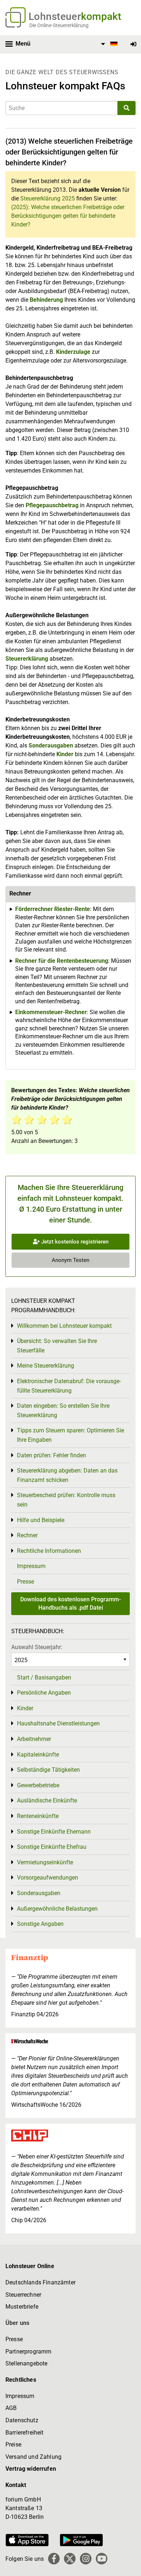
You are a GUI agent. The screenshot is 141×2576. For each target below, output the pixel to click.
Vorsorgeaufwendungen (48, 1878)
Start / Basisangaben (44, 1677)
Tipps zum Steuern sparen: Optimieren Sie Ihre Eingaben (70, 1435)
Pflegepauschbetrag (53, 505)
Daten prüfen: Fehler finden (52, 1455)
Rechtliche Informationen (49, 1551)
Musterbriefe (22, 2307)
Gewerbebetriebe (38, 1785)
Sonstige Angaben (40, 1924)
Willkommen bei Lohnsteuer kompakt (64, 1326)
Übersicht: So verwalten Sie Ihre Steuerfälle (57, 1346)
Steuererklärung (27, 659)
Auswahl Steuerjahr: (37, 1647)
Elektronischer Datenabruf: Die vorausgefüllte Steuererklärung (69, 1386)
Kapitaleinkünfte (38, 1755)
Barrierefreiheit (25, 2433)
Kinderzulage (73, 352)
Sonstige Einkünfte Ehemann (54, 1832)
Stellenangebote (26, 2363)
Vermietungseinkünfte (45, 1862)
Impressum (31, 1566)
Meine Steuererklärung (46, 1366)
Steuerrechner (23, 2295)
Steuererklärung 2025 (48, 198)
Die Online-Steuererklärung (59, 25)
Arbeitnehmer (34, 1739)
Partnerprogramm (28, 2352)
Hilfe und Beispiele (41, 1520)
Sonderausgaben (51, 745)
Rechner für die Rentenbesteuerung (62, 961)
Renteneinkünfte (38, 1816)
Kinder (65, 754)
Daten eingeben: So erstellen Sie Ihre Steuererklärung (63, 1410)
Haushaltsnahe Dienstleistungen (58, 1723)
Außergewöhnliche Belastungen (57, 1909)
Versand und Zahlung (33, 2457)
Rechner (27, 1535)
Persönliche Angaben (44, 1693)
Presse (25, 1582)
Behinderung (46, 300)
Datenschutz (22, 2420)
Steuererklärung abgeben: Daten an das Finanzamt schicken (67, 1475)
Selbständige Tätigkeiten (48, 1770)
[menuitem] (108, 44)
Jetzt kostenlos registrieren (74, 1242)
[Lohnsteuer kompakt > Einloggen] (133, 44)
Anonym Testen (70, 1260)
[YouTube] (102, 2559)
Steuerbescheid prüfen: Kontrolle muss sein (66, 1500)
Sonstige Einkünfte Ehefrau (52, 1847)
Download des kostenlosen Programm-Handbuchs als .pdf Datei (70, 1603)
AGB (11, 2408)
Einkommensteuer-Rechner (51, 1012)
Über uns (17, 2323)
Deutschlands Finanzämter (40, 2282)
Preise (13, 2444)
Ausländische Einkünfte (47, 1800)
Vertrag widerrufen (31, 2469)
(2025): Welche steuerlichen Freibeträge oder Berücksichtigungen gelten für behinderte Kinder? (68, 216)
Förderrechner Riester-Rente (53, 909)
